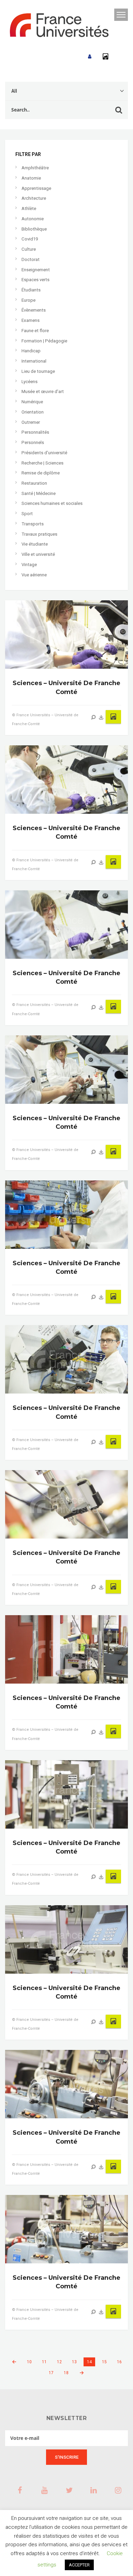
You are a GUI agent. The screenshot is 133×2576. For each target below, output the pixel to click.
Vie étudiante (35, 544)
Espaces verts (35, 280)
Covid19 (30, 239)
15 (104, 2362)
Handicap (31, 351)
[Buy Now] (101, 717)
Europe (28, 300)
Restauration (34, 483)
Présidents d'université (44, 453)
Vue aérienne (34, 575)
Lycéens (29, 382)
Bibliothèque (34, 229)
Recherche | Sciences (42, 463)
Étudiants (31, 290)
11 (44, 2362)
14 (89, 2362)
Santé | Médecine (39, 493)
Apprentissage (36, 188)
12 (59, 2362)
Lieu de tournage (38, 371)
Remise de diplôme (41, 473)
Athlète (29, 208)
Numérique (32, 402)
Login (90, 57)
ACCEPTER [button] (79, 2565)
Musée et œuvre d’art (43, 391)
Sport (27, 514)
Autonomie (33, 219)
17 (51, 2373)
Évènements (34, 310)
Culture (29, 249)
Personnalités (35, 432)
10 (29, 2362)
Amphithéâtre (35, 168)
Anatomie (31, 178)
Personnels (33, 442)
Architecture (34, 198)
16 (119, 2362)
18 (66, 2373)
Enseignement (36, 270)
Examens (31, 320)
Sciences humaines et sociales (52, 503)
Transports (33, 524)
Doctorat (31, 259)
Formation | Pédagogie (44, 341)
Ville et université (38, 554)
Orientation (33, 412)
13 (74, 2362)
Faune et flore (35, 331)
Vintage (29, 565)
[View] (93, 717)
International (34, 361)
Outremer (31, 422)
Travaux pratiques (39, 534)
